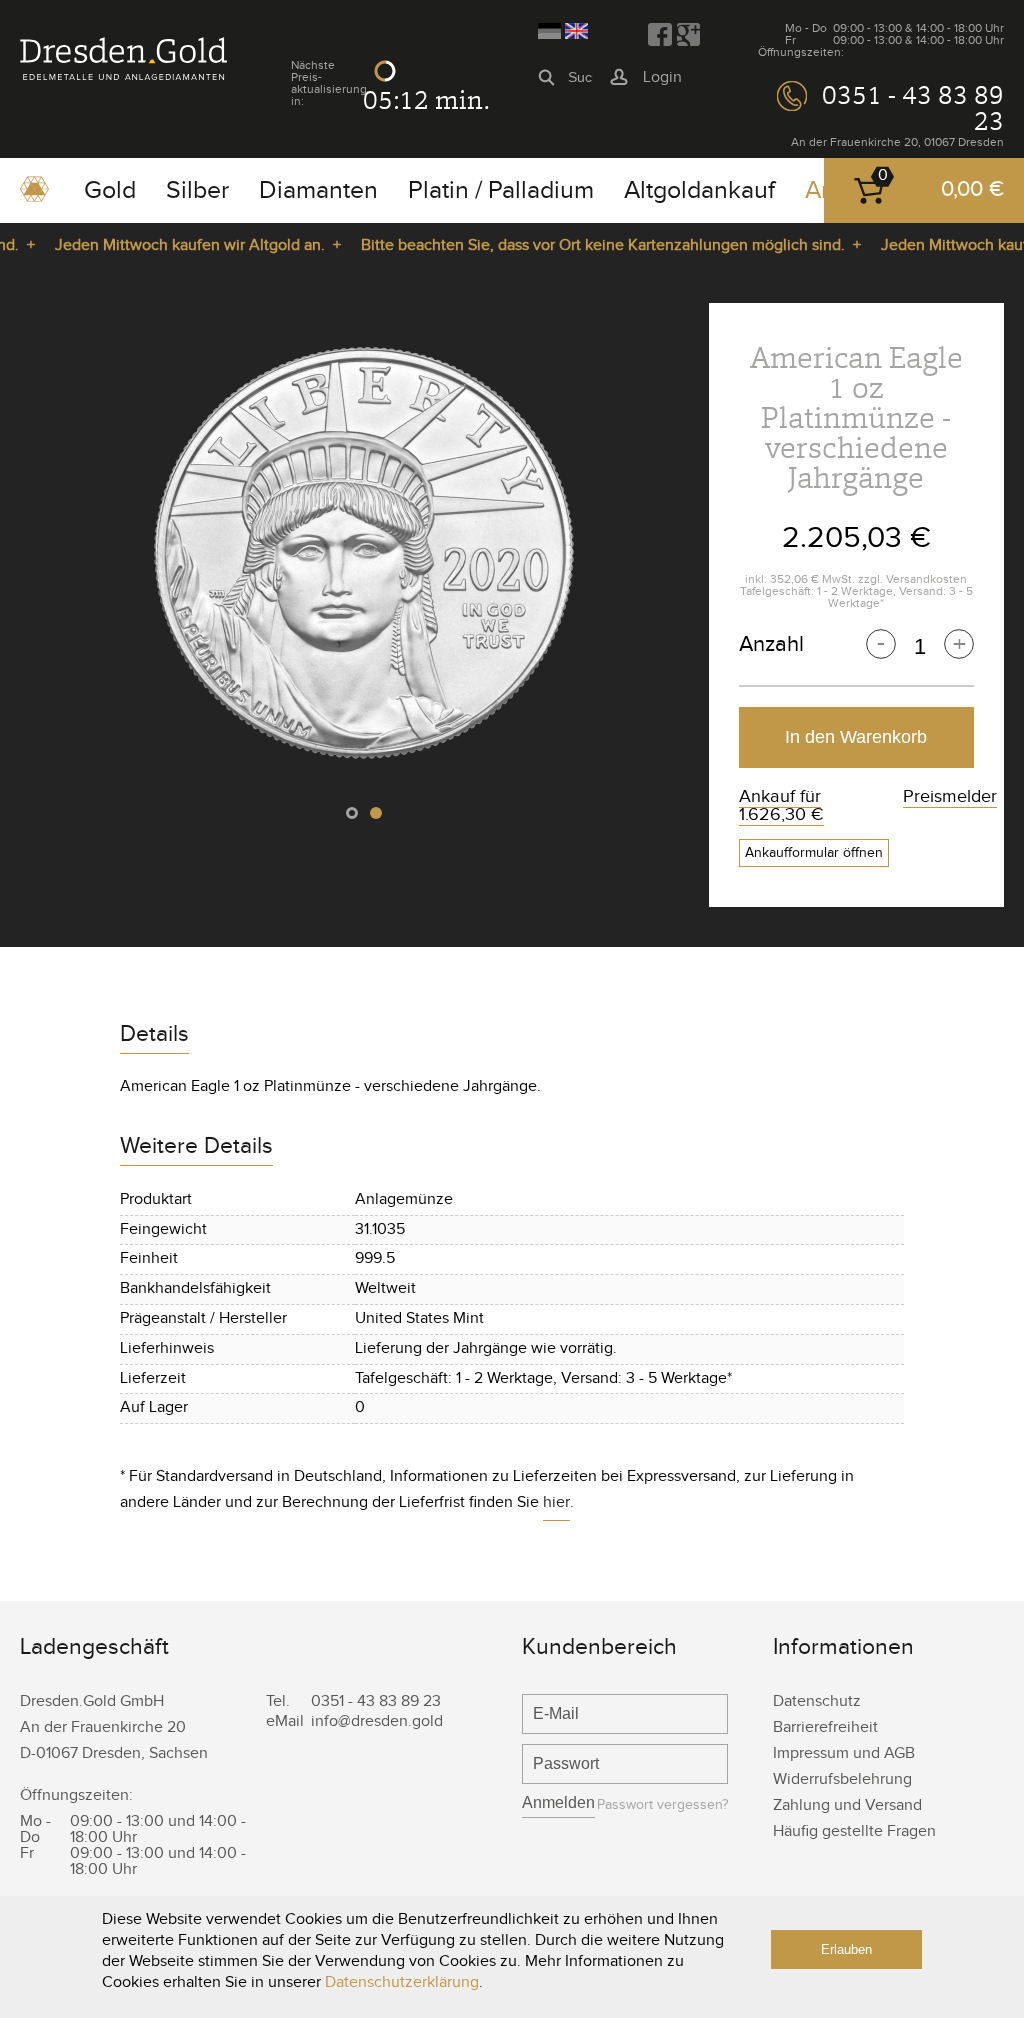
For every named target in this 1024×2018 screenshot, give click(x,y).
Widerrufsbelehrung (842, 1779)
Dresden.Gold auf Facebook (660, 35)
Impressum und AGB (844, 1753)
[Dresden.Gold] (123, 75)
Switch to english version (576, 31)
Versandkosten (926, 579)
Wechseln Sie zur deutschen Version (549, 31)
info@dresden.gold (377, 1721)
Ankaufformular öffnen (814, 853)
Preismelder (950, 796)
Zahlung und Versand (847, 1805)
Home (34, 196)
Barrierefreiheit (825, 1727)
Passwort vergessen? (662, 1805)
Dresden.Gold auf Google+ (688, 35)
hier (556, 1502)
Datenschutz (817, 1701)
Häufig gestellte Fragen (854, 1831)
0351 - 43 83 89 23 (913, 108)
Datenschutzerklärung (402, 1982)
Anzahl (771, 644)
